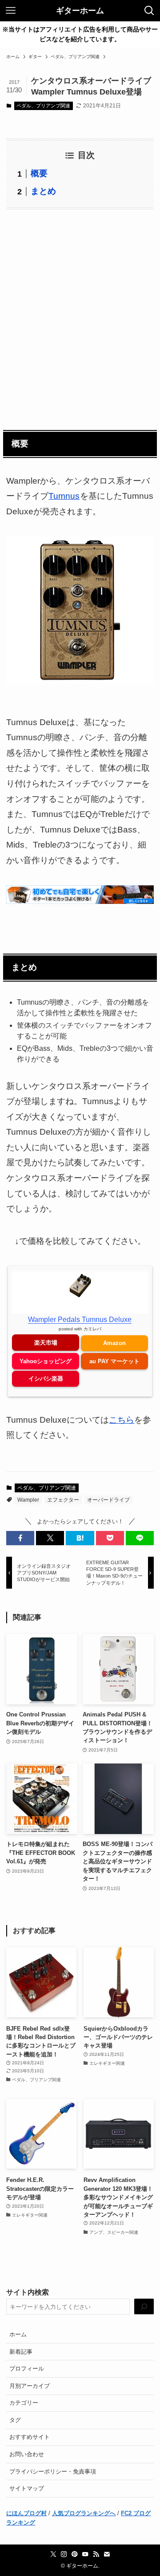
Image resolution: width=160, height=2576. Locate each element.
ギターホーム (80, 11)
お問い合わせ (27, 2454)
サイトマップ (27, 2488)
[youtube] (85, 2554)
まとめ (43, 191)
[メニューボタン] (11, 11)
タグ (15, 2420)
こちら (122, 1420)
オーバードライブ (108, 1500)
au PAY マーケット (114, 1361)
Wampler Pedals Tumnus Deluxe (80, 1320)
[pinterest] (75, 2554)
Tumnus (64, 496)
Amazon (114, 1343)
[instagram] (64, 2554)
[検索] (144, 2307)
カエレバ (92, 1329)
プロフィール (27, 2369)
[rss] (96, 2554)
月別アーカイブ (30, 2386)
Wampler (28, 1500)
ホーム (18, 2334)
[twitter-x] (53, 2554)
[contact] (107, 2554)
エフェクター (63, 1500)
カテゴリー (24, 2403)
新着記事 (21, 2352)
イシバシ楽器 (46, 1379)
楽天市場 (46, 1343)
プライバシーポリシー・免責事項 (53, 2471)
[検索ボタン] (149, 11)
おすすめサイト (30, 2437)
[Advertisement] (80, 318)
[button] (20, 1538)
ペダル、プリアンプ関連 (43, 106)
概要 (39, 173)
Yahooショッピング (46, 1361)
